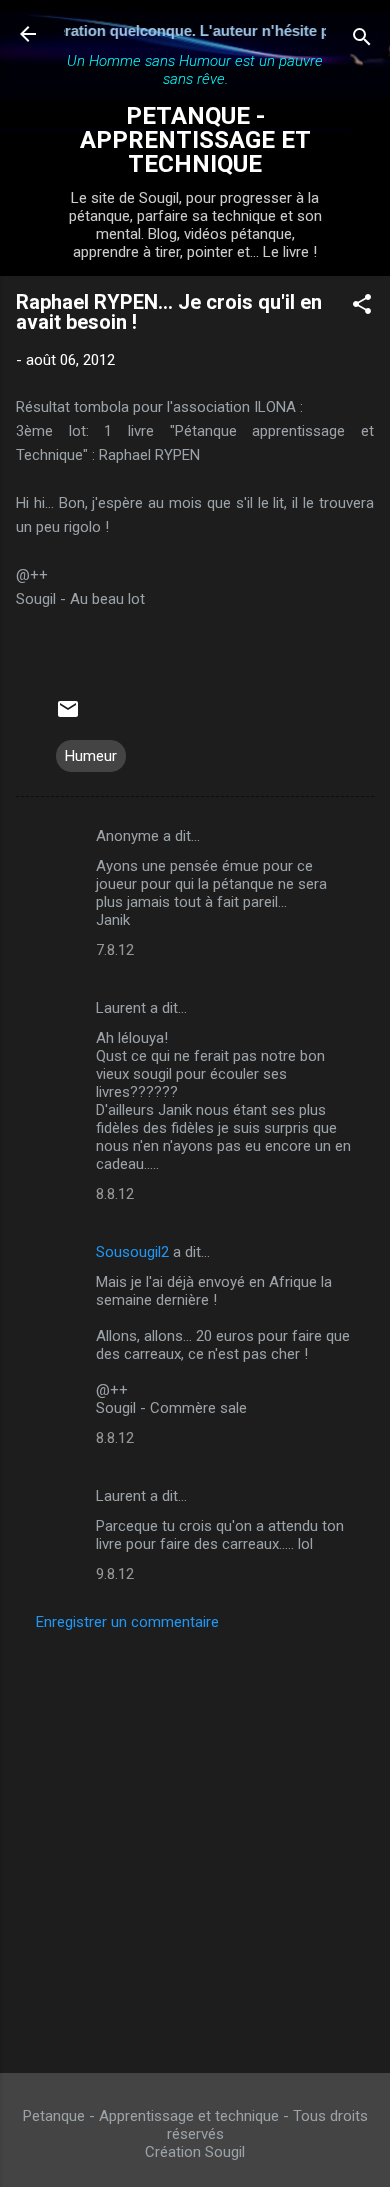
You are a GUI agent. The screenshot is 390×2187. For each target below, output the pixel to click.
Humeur (91, 756)
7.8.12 (115, 950)
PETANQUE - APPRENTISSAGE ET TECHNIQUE (195, 140)
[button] (362, 307)
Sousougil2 (132, 1252)
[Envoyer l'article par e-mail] (68, 716)
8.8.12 (115, 1194)
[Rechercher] (362, 40)
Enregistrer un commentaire (127, 1622)
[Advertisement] (195, 1846)
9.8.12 (115, 1574)
